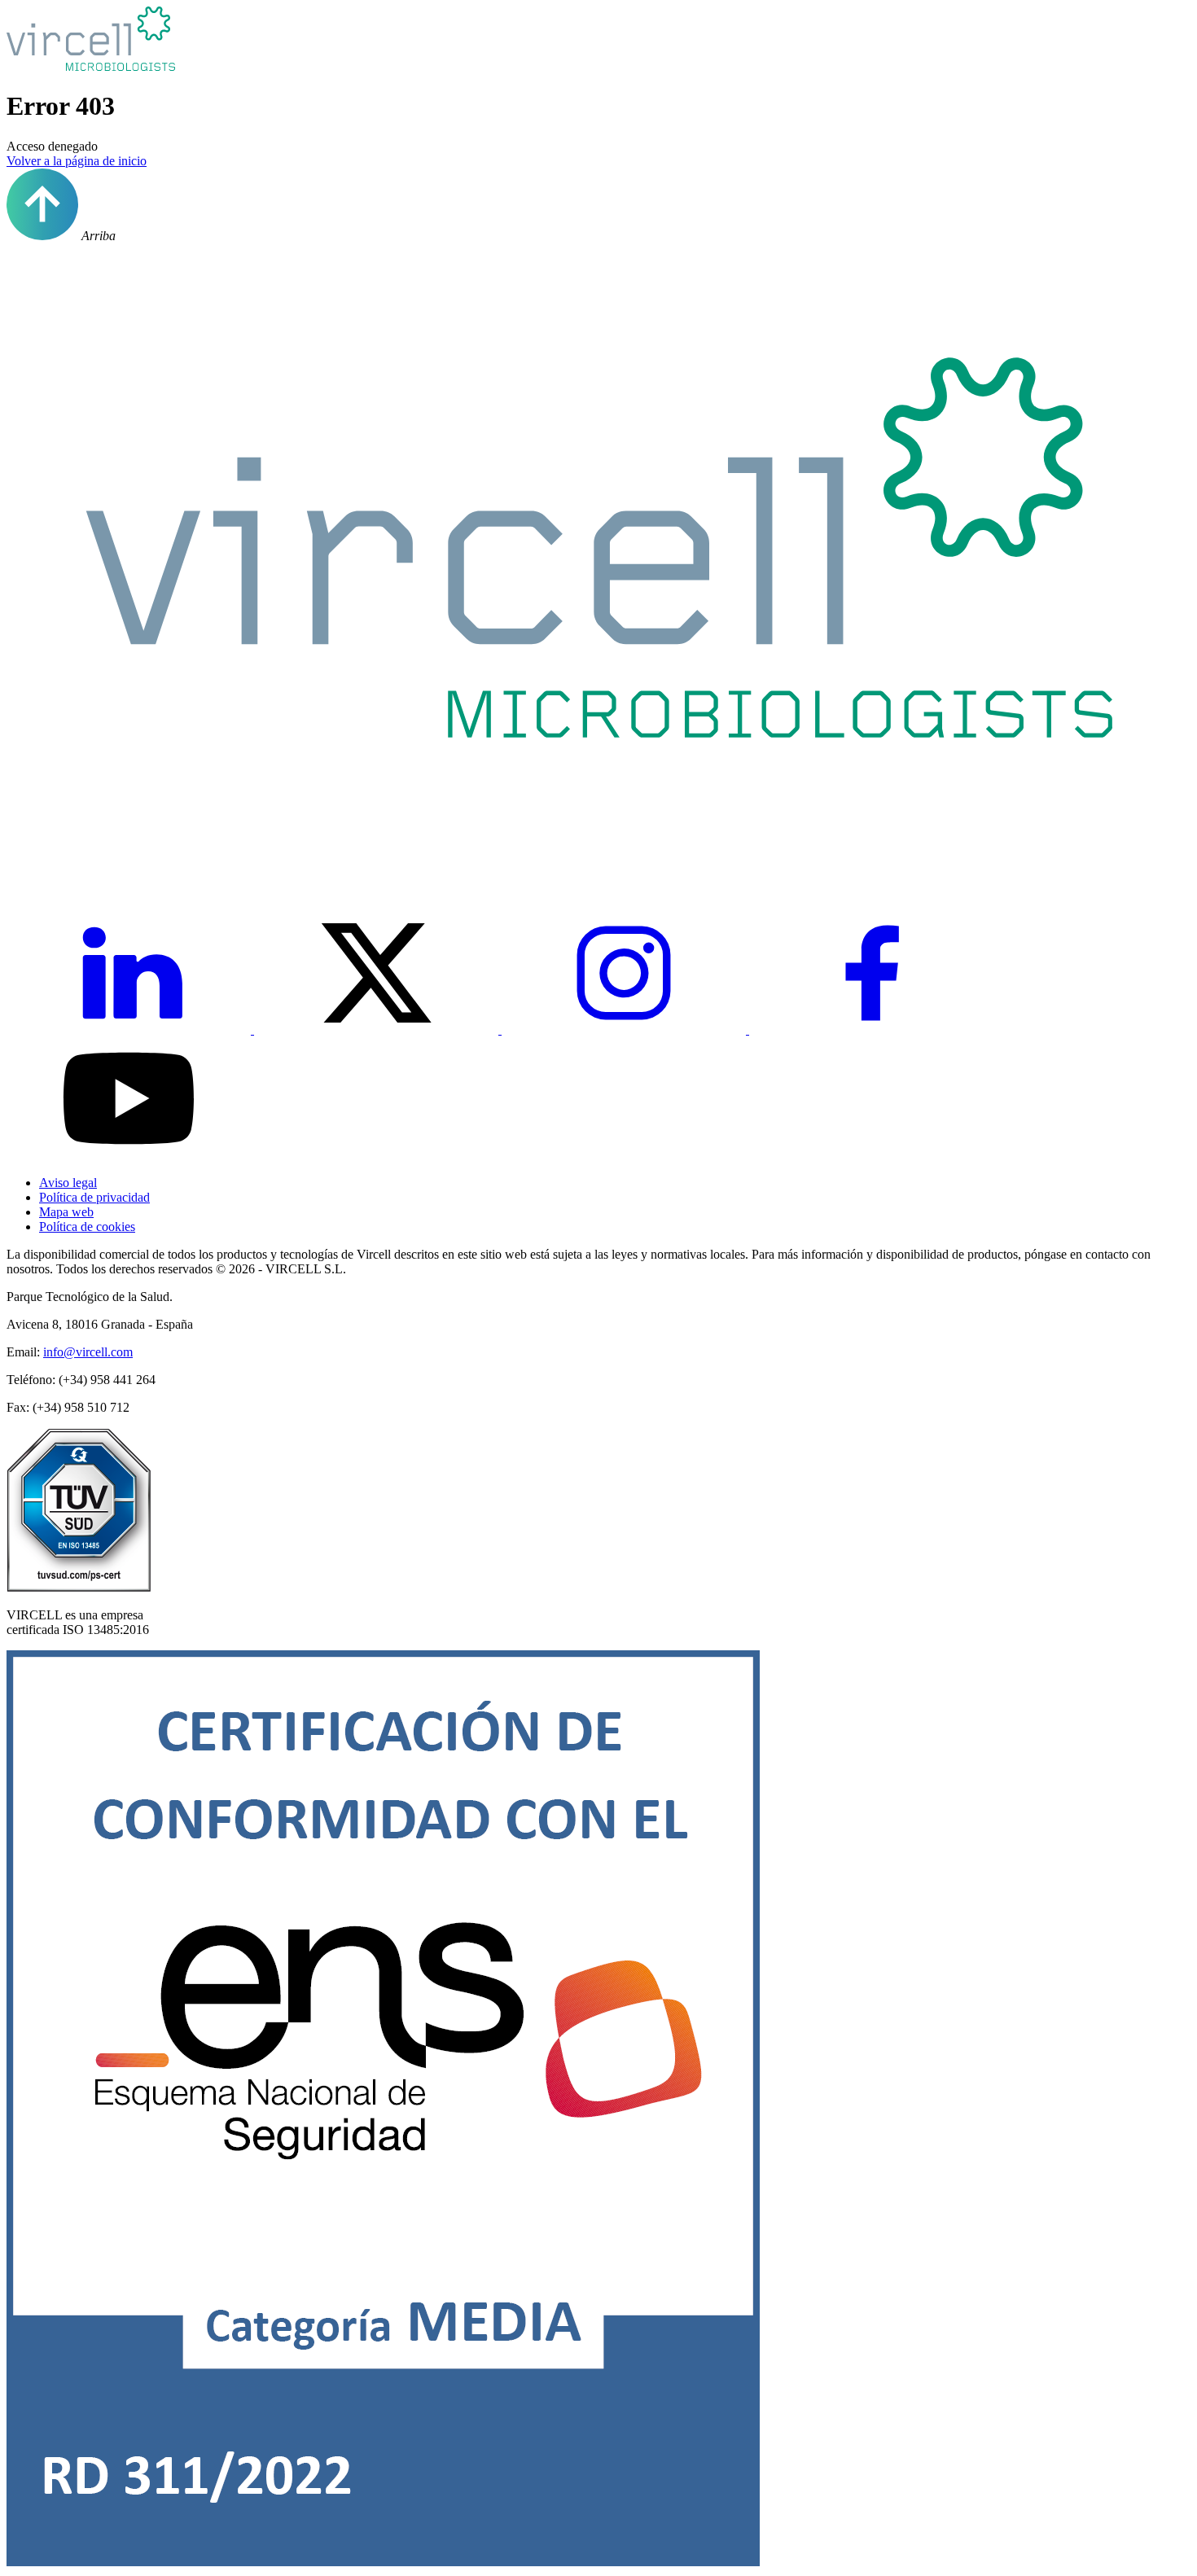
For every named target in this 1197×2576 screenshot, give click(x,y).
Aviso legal (68, 1183)
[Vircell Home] (598, 863)
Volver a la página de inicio (77, 161)
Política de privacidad (94, 1197)
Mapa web (66, 1212)
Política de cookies (87, 1227)
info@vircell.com (88, 1352)
